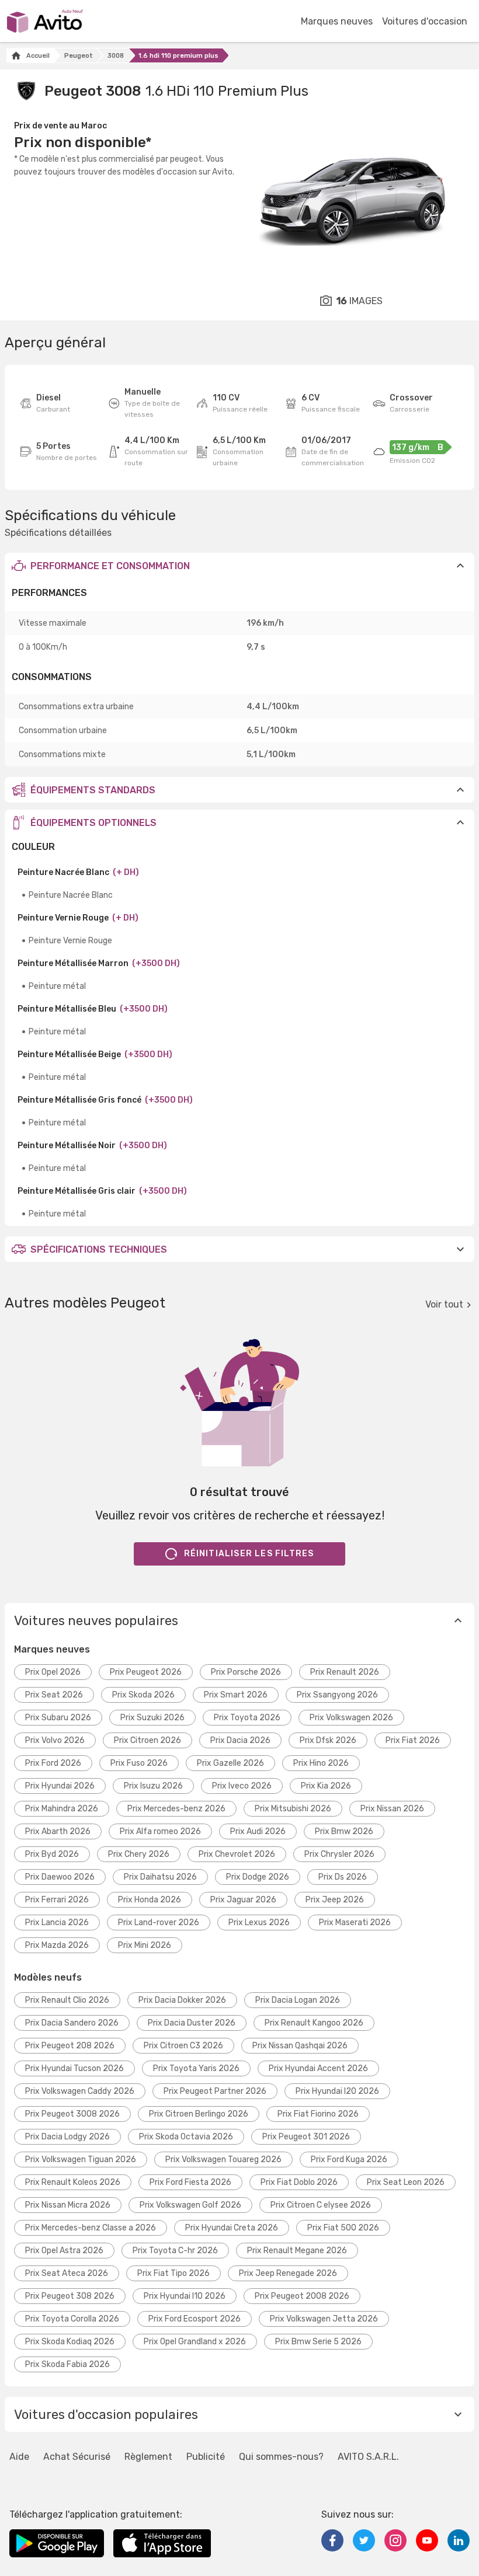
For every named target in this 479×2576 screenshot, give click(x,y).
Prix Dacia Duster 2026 (192, 2023)
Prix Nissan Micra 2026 (68, 2205)
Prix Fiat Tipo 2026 (173, 2273)
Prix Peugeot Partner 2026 (215, 2091)
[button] (239, 566)
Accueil (38, 56)
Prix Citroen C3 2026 (183, 2046)
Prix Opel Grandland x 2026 (195, 2342)
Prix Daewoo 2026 (60, 1877)
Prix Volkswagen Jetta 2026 (324, 2319)
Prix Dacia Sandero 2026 (72, 2023)
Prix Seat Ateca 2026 (67, 2273)
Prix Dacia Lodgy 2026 (67, 2137)
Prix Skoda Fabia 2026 (67, 2364)
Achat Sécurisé (77, 2457)
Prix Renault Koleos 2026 (73, 2182)
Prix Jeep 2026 (335, 1900)
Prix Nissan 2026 (392, 1809)
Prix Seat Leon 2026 (406, 2182)
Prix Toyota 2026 (247, 1718)
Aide (19, 2457)
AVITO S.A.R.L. (368, 2457)
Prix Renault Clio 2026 (67, 2000)
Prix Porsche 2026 (246, 1672)
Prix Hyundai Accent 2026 (318, 2068)
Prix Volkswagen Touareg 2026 (223, 2160)
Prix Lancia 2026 (57, 1923)
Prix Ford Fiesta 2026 (190, 2182)
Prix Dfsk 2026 (328, 1740)
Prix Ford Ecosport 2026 (195, 2319)
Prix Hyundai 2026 (60, 1786)
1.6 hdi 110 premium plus (178, 56)
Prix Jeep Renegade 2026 (288, 2273)
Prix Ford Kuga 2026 (349, 2160)
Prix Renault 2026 (345, 1672)
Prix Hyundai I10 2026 (185, 2296)
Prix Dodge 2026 (258, 1877)
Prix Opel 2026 (53, 1672)
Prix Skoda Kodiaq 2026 (70, 2342)
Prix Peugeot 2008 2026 (302, 2296)
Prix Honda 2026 (150, 1900)
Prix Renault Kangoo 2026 (314, 2023)
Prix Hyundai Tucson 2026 (74, 2068)
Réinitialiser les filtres (249, 1554)
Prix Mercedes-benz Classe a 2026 (91, 2228)
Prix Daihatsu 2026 (160, 1877)
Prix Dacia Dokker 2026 (182, 2000)
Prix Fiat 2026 (413, 1740)
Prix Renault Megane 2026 (297, 2251)
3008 (116, 56)
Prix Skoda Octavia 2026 (186, 2137)
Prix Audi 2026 (258, 1831)
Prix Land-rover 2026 (159, 1923)
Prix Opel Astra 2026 (64, 2251)
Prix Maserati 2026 (355, 1923)
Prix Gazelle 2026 (230, 1763)
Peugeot (79, 56)
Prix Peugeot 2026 (146, 1672)
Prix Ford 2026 (53, 1763)
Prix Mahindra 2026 (62, 1809)
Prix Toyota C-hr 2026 (175, 2251)
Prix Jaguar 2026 (243, 1900)
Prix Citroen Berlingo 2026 (199, 2114)
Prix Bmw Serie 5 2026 (318, 2342)
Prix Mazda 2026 (57, 1945)
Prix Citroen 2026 (147, 1740)
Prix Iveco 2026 (242, 1786)
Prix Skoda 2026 (143, 1695)
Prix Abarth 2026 (58, 1831)
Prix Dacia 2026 (240, 1740)
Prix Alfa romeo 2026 (160, 1831)
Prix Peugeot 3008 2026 (72, 2114)
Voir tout (444, 1304)
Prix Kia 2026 (326, 1786)
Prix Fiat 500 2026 (343, 2228)
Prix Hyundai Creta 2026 (232, 2228)
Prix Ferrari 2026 (57, 1900)
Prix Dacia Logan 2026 (298, 2000)
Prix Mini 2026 (145, 1945)
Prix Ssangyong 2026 (337, 1695)
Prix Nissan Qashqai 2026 (300, 2046)
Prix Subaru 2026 (58, 1718)
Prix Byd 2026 (52, 1854)
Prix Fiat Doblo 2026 (299, 2182)
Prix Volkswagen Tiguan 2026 (81, 2160)
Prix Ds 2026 (343, 1877)
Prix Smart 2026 (236, 1695)
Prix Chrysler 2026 (339, 1854)
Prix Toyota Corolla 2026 (72, 2319)
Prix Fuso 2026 (139, 1763)
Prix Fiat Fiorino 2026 (318, 2114)
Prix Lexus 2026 (259, 1923)
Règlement (148, 2457)
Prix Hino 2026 (321, 1763)
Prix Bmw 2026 (344, 1831)
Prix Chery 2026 (139, 1854)
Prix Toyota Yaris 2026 (196, 2068)
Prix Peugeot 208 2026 (70, 2046)
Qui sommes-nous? (281, 2457)
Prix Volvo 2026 (55, 1740)
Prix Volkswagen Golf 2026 (190, 2205)
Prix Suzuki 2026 (152, 1718)
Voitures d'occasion (425, 21)
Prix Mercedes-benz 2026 (176, 1809)
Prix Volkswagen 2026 (351, 1718)
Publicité (206, 2457)
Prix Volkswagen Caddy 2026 (80, 2091)
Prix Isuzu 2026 (153, 1786)
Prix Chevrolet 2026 (237, 1854)
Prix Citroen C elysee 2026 (321, 2205)
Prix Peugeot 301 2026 (306, 2137)
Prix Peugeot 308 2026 (70, 2296)
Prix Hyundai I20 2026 (337, 2091)
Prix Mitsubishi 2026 (293, 1809)
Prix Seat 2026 (54, 1695)
